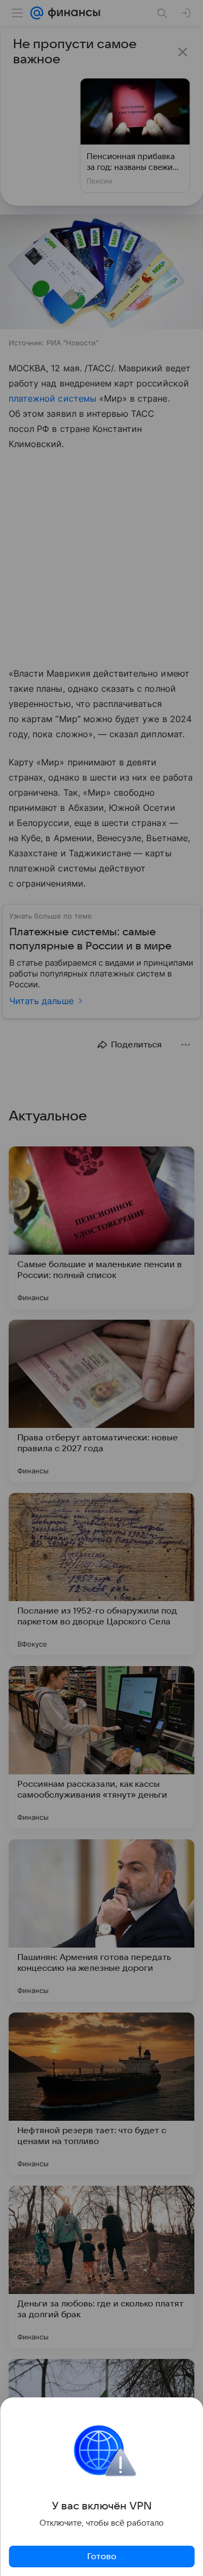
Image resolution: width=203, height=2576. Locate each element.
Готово (102, 2557)
